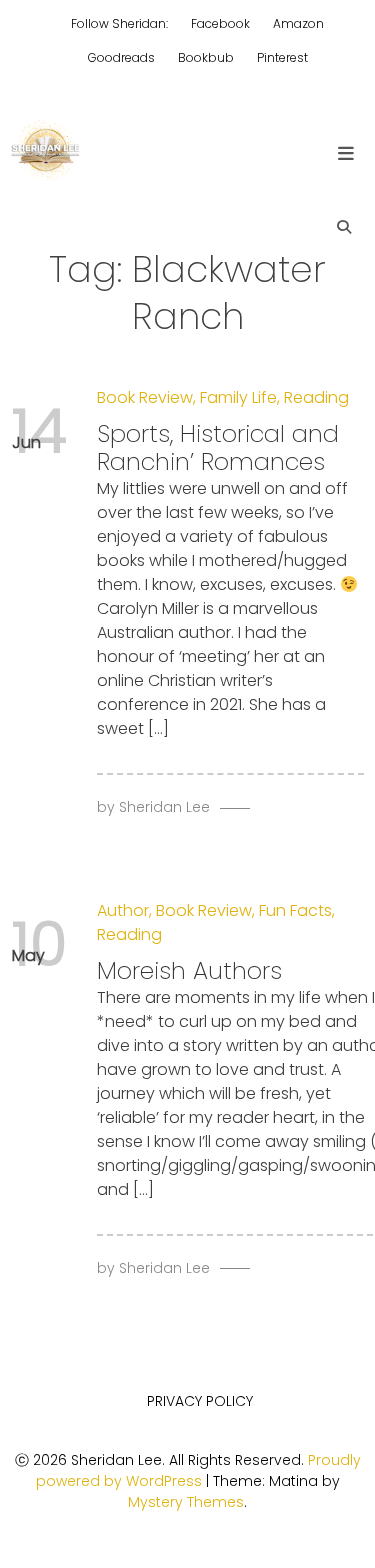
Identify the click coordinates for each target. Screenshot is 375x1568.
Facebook (220, 23)
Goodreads (121, 57)
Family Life (238, 397)
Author (123, 910)
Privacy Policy (200, 1401)
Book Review (145, 397)
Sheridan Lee (164, 807)
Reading (316, 397)
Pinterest (282, 57)
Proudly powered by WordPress (198, 1470)
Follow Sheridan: (119, 23)
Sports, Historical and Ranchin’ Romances (218, 448)
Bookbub (206, 57)
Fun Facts (295, 910)
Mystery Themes (186, 1502)
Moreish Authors (189, 970)
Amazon (298, 23)
